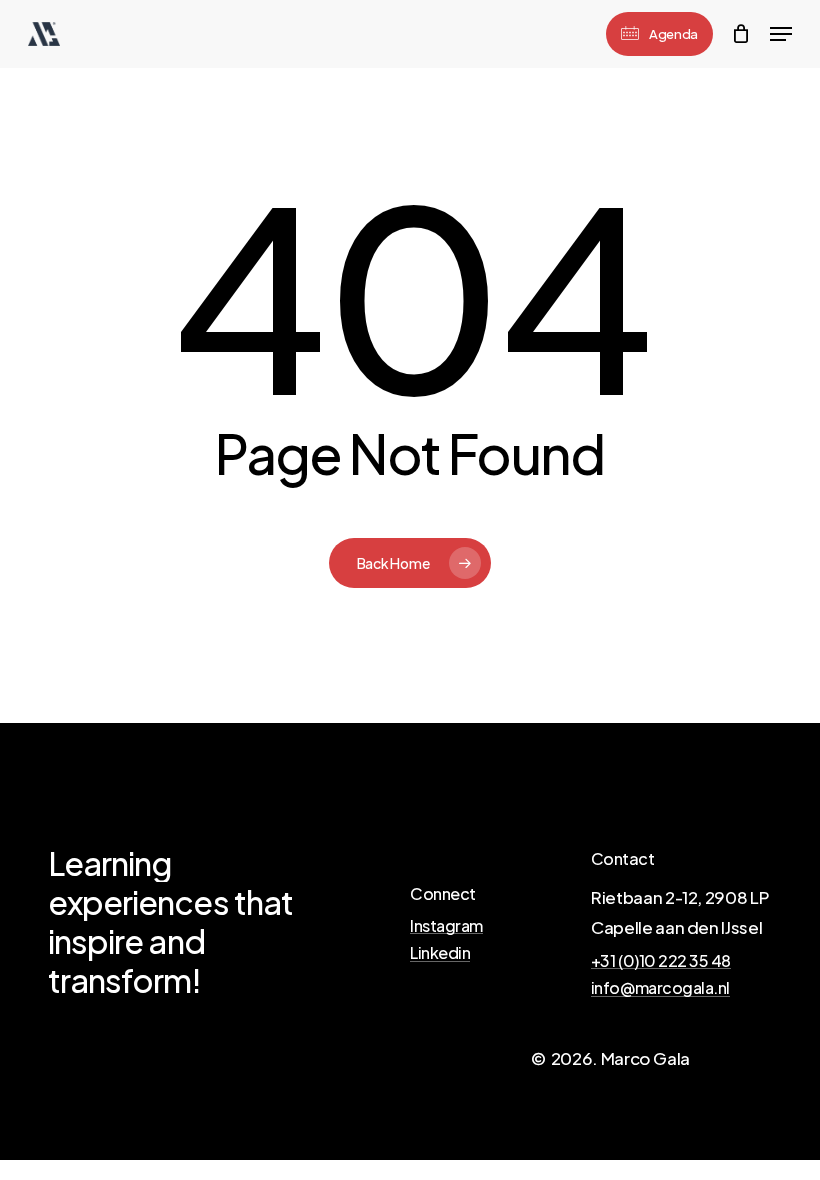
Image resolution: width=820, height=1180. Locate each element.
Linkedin (440, 953)
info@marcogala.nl (660, 988)
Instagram (446, 926)
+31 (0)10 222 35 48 (661, 961)
